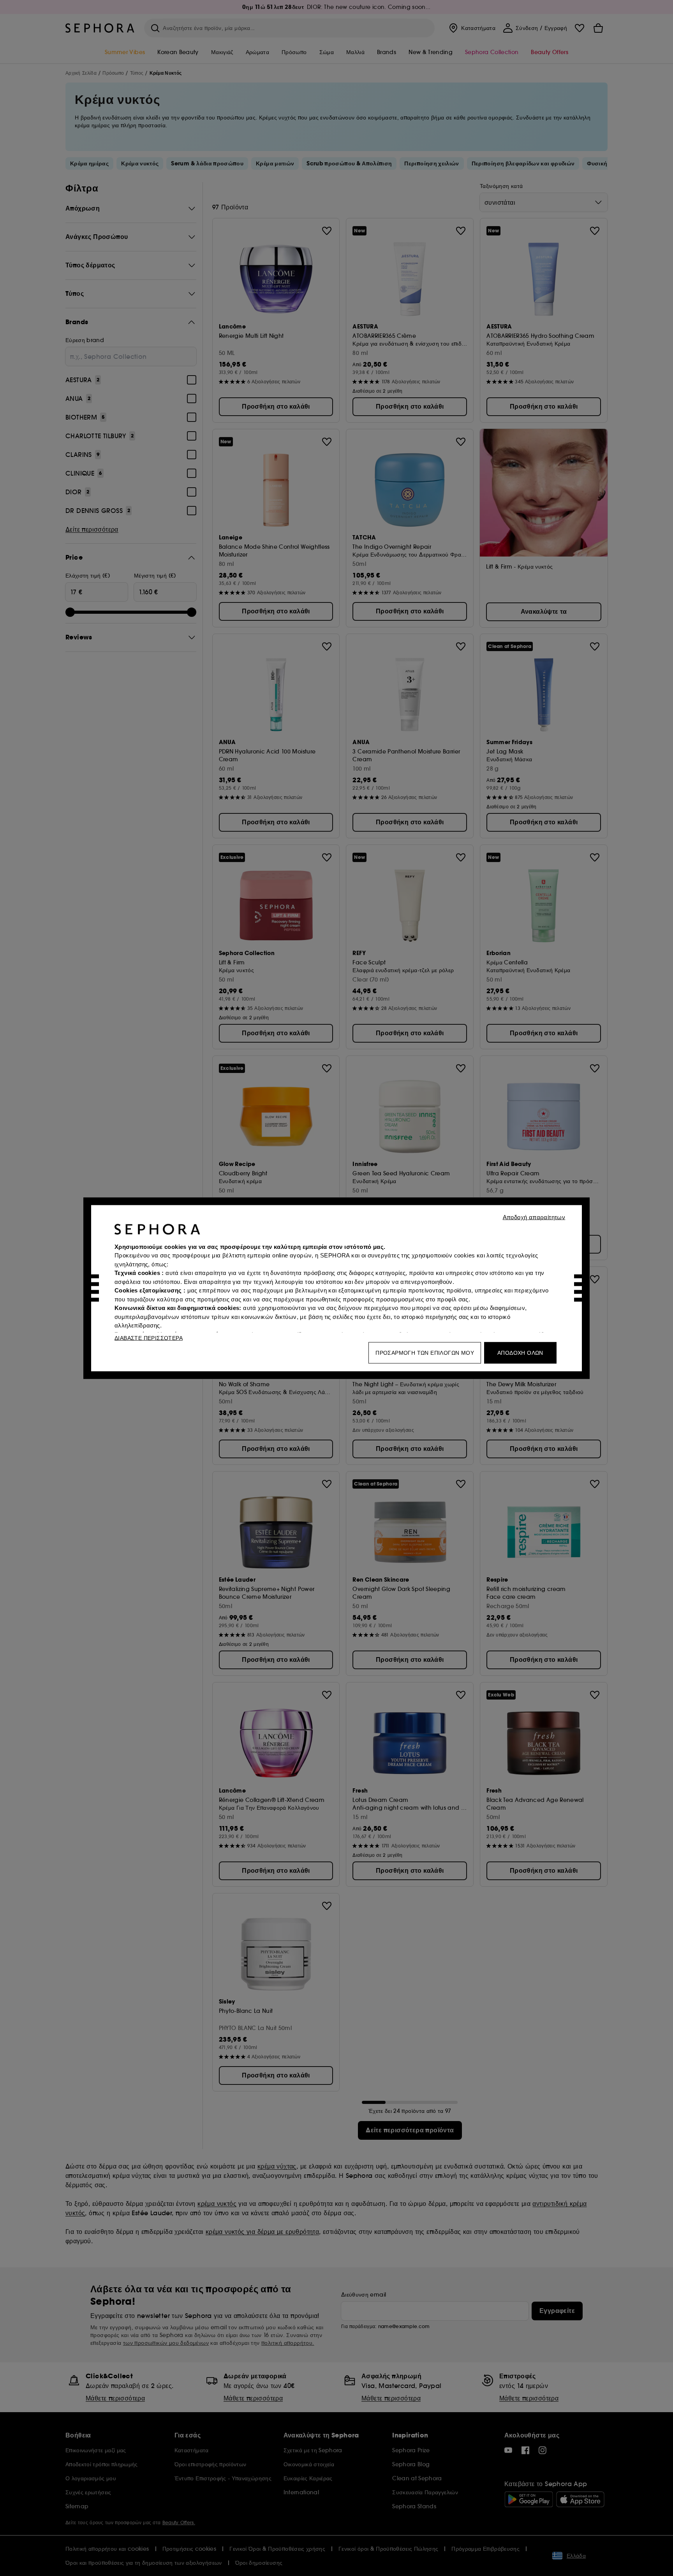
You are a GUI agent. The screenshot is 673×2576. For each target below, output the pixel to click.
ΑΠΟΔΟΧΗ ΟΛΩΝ (520, 1352)
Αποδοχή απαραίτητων (534, 1217)
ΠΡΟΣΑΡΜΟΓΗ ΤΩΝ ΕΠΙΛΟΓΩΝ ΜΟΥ (425, 1352)
